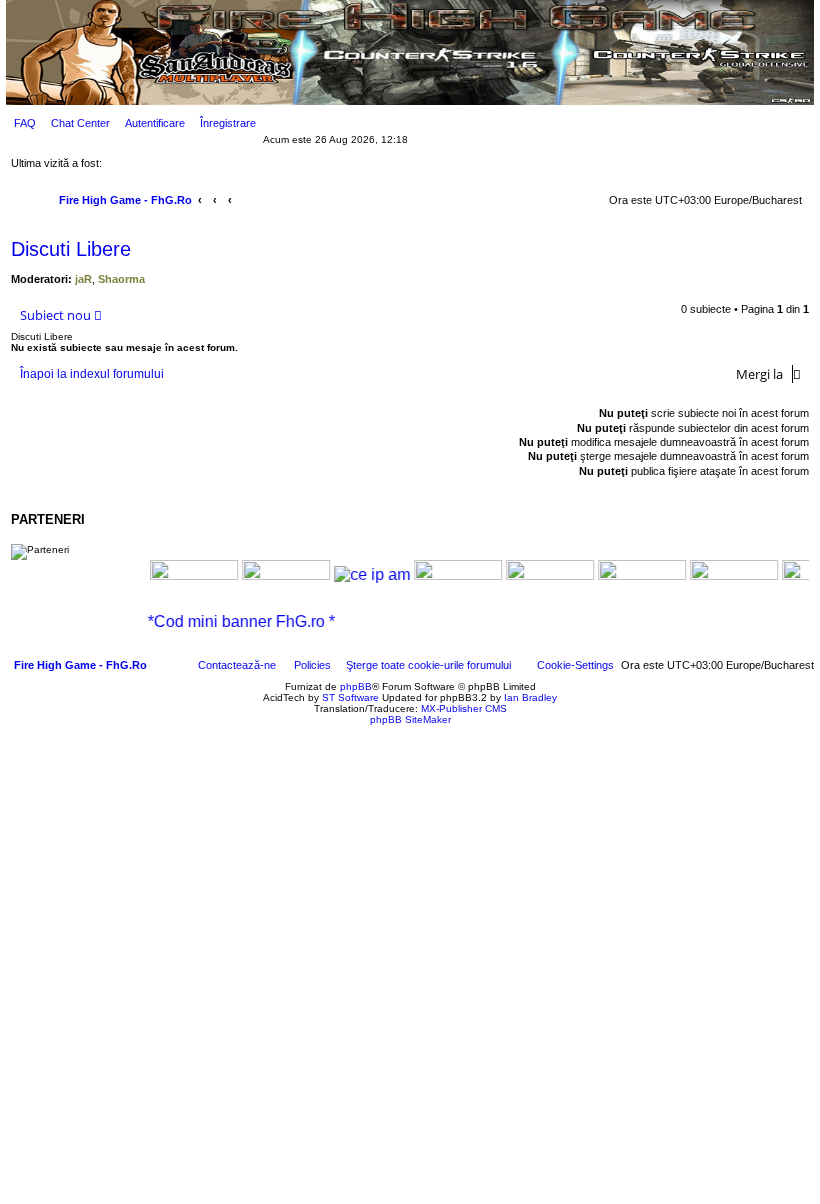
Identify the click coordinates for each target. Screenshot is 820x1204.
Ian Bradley (530, 697)
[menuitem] (21, 123)
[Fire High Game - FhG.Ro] (410, 53)
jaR (83, 279)
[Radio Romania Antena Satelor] (273, 575)
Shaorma (121, 279)
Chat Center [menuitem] (80, 123)
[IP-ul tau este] (359, 575)
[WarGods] (537, 575)
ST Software (350, 697)
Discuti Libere (71, 249)
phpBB (356, 686)
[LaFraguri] (721, 575)
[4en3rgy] (445, 575)
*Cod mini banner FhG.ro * (254, 621)
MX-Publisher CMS (464, 708)
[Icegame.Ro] (629, 575)
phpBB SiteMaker (410, 719)
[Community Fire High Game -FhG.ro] (181, 577)
